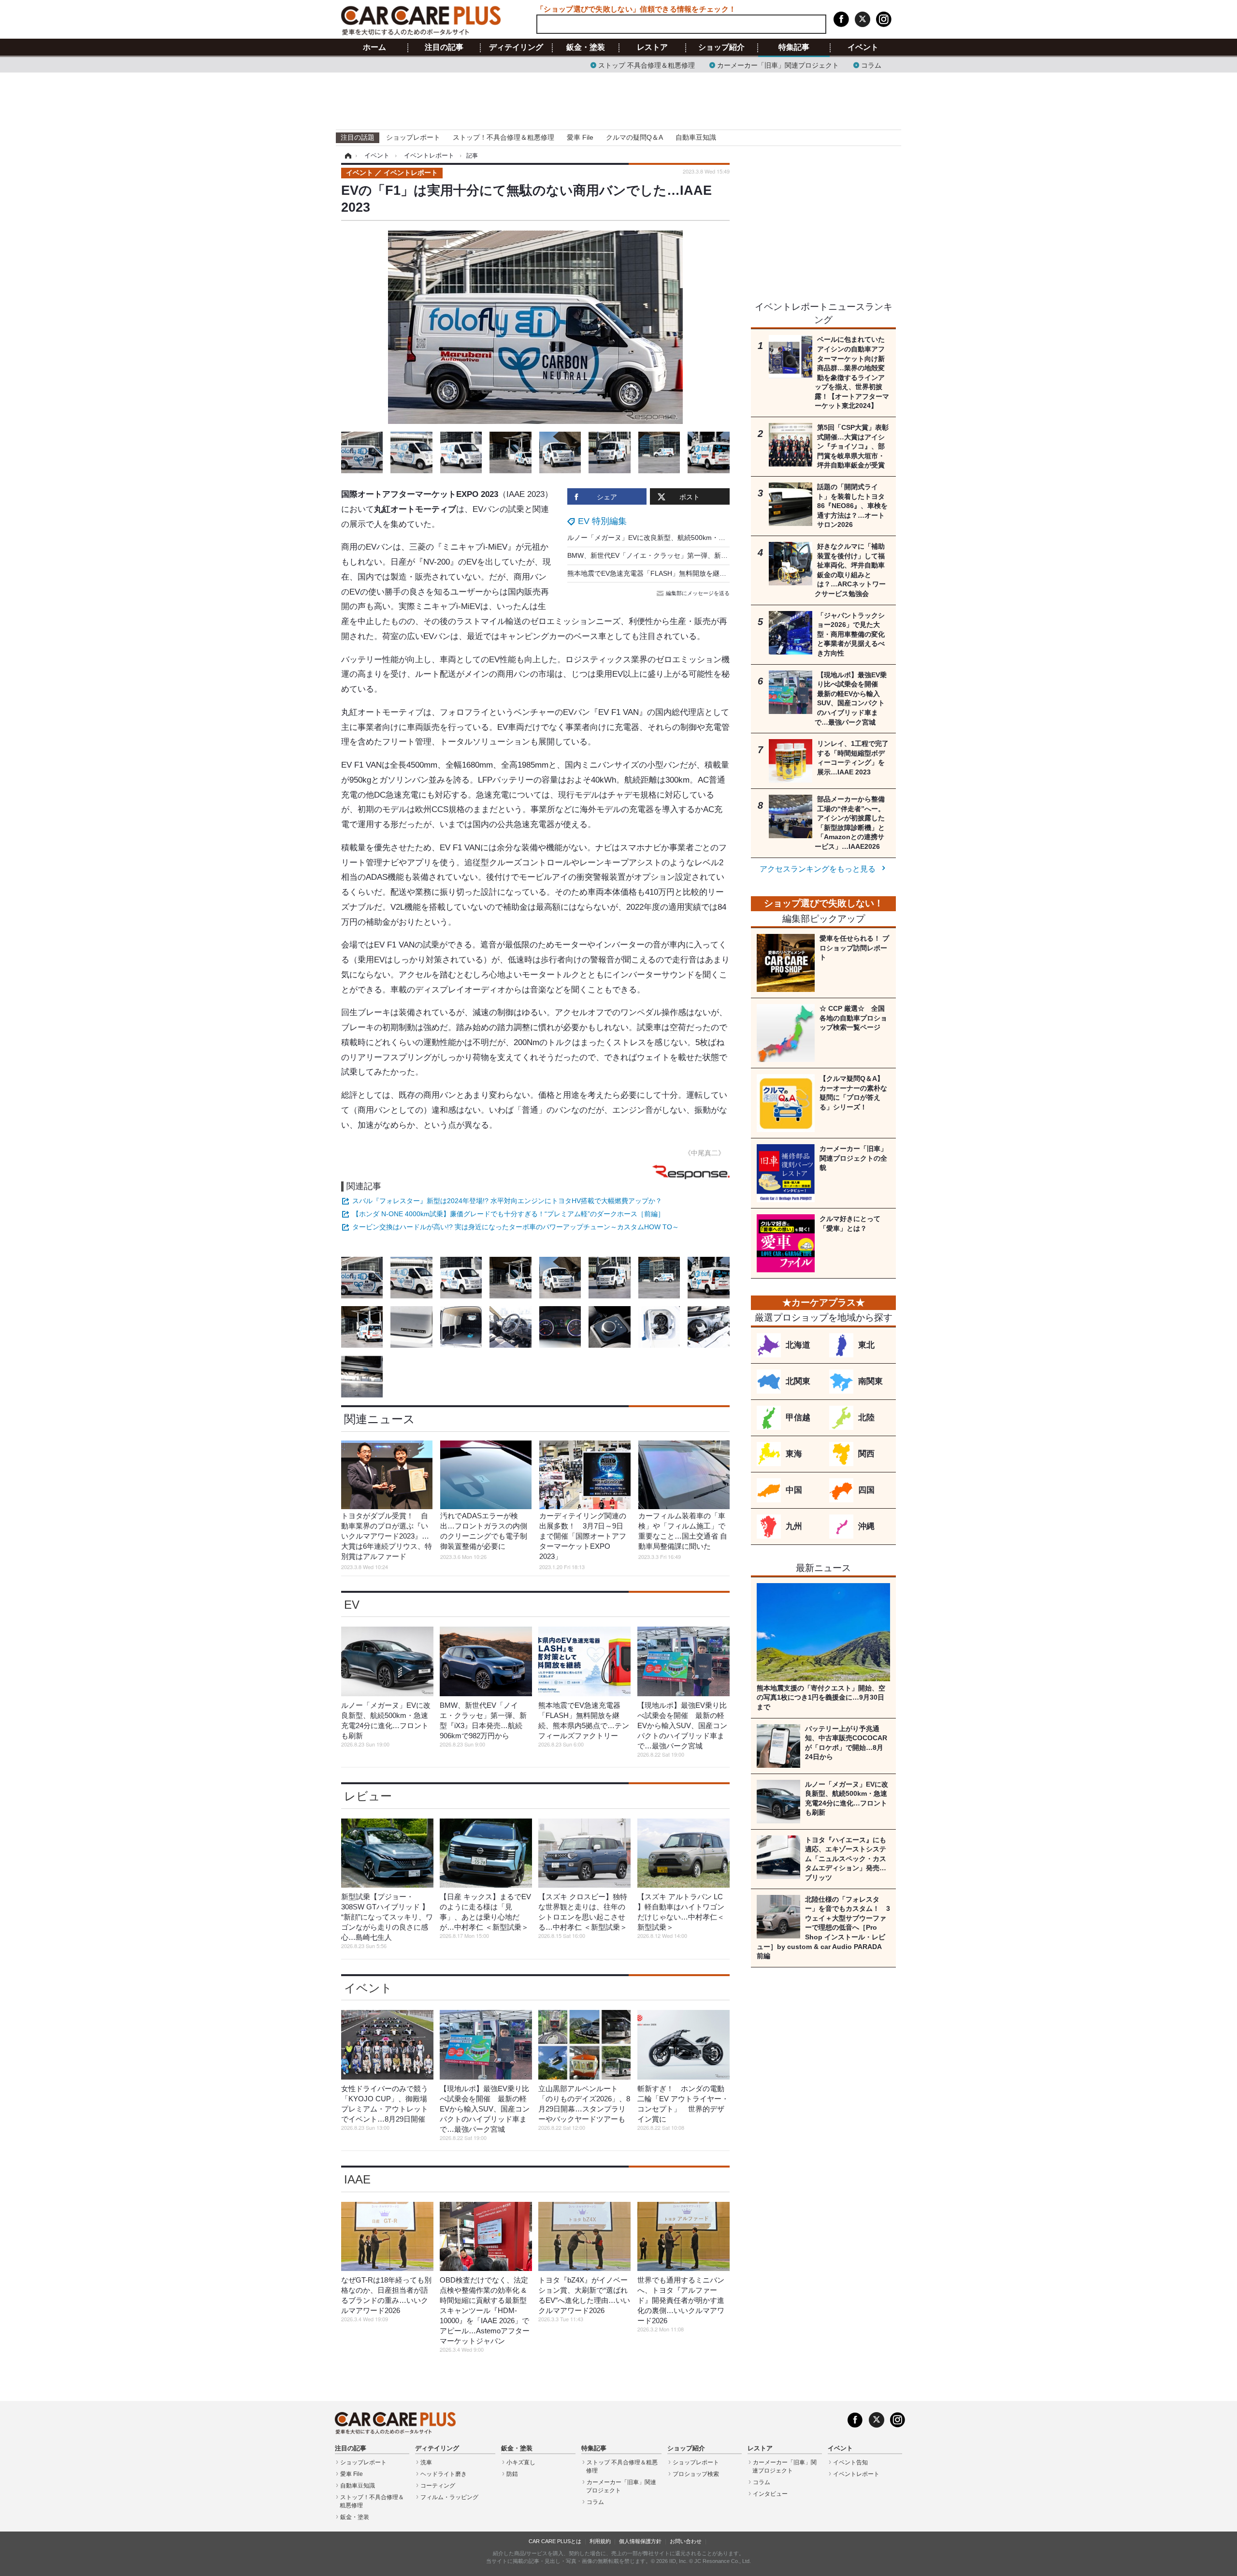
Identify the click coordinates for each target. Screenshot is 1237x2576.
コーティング (438, 2486)
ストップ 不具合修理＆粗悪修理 (647, 65)
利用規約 (600, 2541)
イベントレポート (856, 2474)
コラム (871, 65)
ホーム (374, 47)
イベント (863, 47)
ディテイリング (516, 47)
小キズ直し (521, 2462)
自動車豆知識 (696, 137)
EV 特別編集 (602, 521)
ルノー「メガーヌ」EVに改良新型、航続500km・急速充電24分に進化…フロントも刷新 (701, 538)
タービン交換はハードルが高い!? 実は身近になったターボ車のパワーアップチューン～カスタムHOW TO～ (516, 1227)
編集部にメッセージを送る (698, 593)
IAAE (357, 2179)
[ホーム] (347, 156)
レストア (652, 47)
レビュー (368, 1796)
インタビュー (770, 2494)
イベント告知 (850, 2462)
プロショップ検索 (696, 2474)
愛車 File (580, 137)
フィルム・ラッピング (449, 2497)
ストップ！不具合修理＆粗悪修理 (503, 137)
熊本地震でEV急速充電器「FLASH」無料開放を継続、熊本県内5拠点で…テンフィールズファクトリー (723, 573)
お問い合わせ (686, 2541)
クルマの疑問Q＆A (634, 137)
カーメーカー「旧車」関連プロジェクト (778, 65)
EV (352, 1605)
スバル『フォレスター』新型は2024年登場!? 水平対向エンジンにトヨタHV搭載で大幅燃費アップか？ (507, 1201)
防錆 (512, 2474)
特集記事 (794, 47)
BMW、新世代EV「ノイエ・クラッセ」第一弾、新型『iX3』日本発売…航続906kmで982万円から (716, 555)
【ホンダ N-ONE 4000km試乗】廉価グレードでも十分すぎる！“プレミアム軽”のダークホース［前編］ (508, 1214)
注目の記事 (444, 47)
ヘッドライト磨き (444, 2474)
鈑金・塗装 (586, 47)
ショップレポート (413, 137)
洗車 (426, 2462)
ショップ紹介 (721, 47)
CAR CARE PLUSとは (555, 2541)
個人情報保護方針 (640, 2541)
